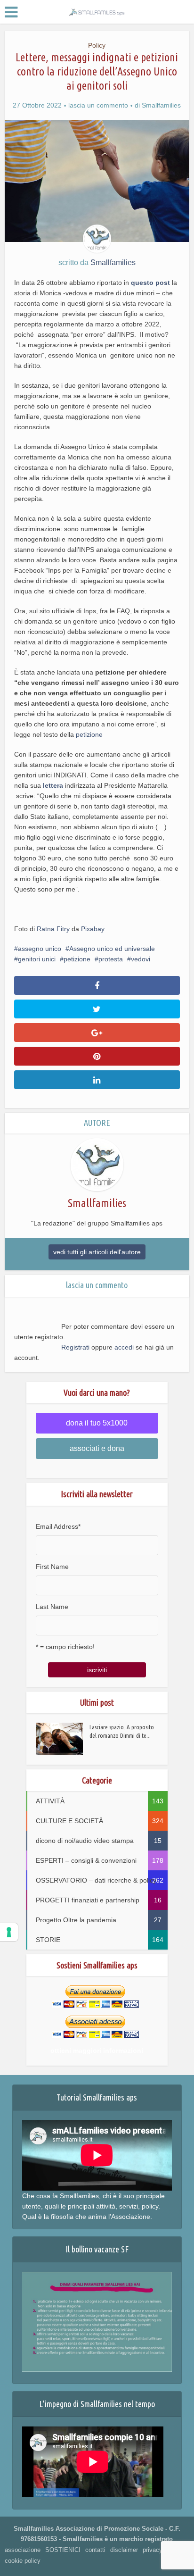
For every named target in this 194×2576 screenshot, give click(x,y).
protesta (111, 959)
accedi (124, 1347)
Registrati (75, 1347)
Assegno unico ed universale (112, 949)
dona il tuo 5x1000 (97, 1423)
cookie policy (23, 2561)
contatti (95, 2550)
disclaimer (124, 2550)
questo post (150, 283)
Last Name (52, 1607)
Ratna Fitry (53, 929)
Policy (97, 45)
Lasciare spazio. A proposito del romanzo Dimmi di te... (122, 1731)
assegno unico (40, 949)
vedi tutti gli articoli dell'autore (97, 1252)
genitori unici (37, 959)
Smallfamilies (161, 105)
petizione (89, 734)
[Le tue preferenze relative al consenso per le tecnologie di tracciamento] (9, 1932)
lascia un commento (98, 105)
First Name (52, 1567)
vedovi (141, 959)
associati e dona (97, 1448)
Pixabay (93, 929)
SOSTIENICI (63, 2550)
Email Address (58, 1526)
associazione (23, 2550)
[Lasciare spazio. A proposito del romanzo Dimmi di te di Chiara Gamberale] (63, 1739)
